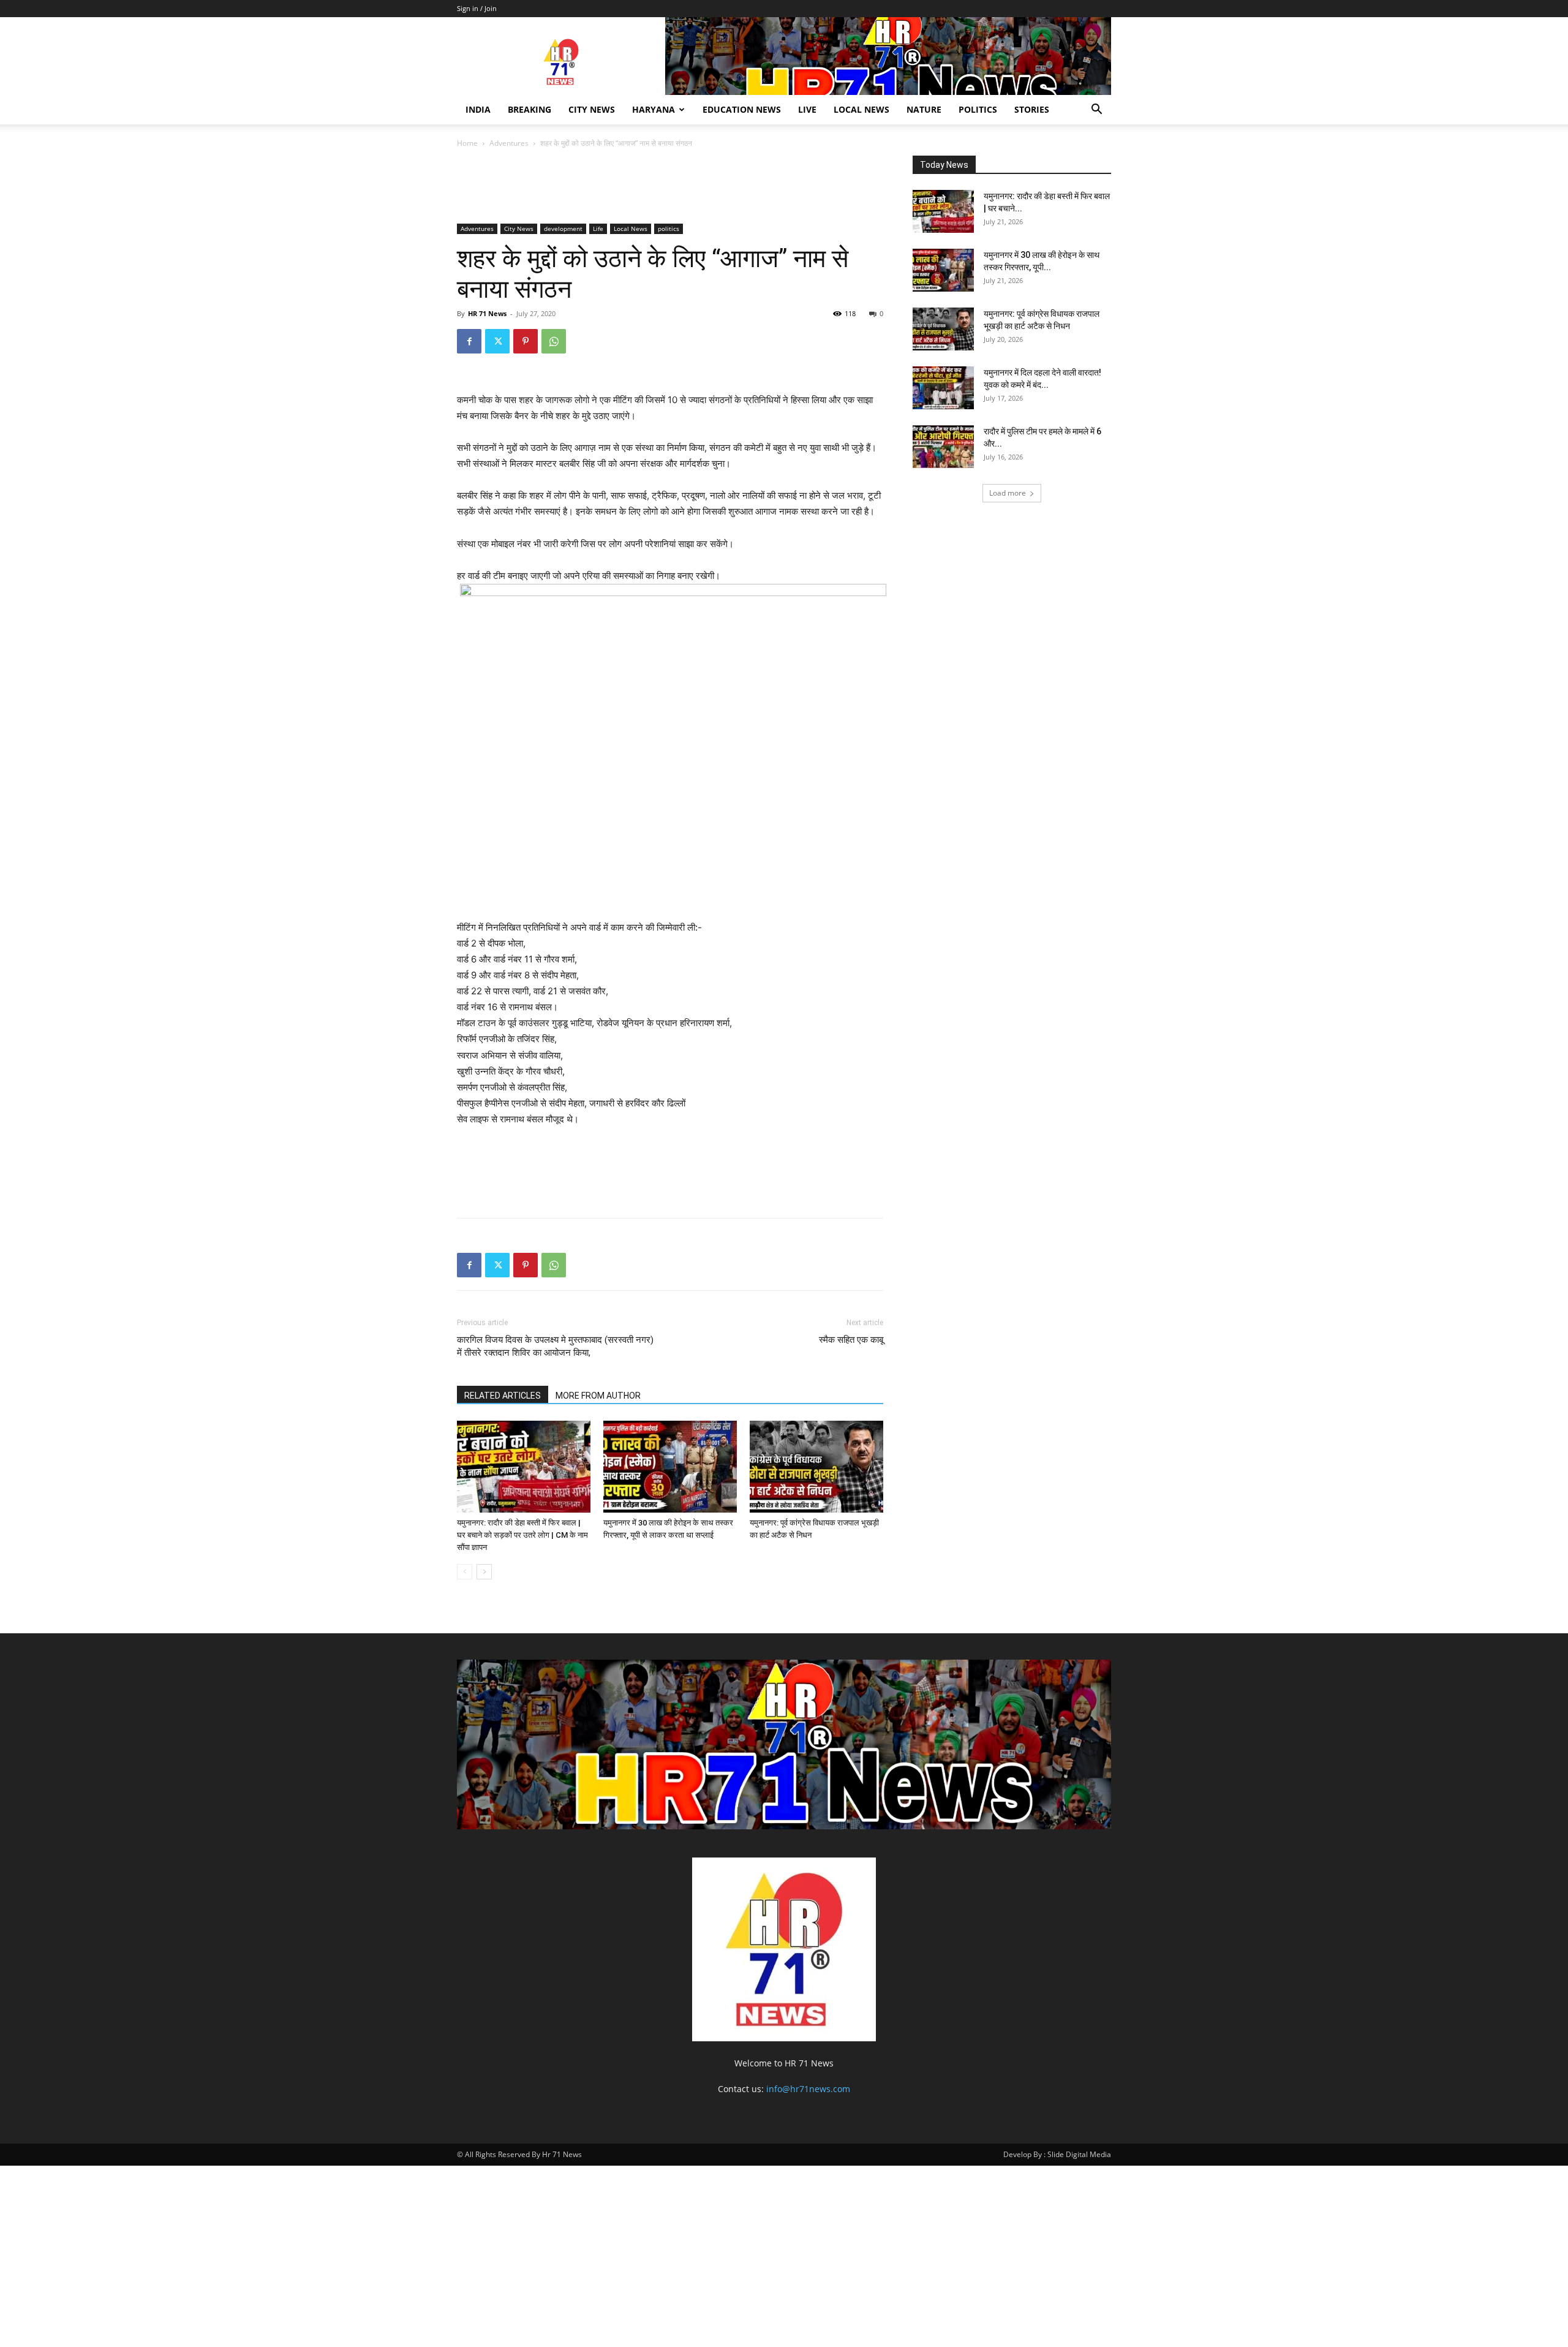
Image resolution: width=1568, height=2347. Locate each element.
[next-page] (484, 1572)
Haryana (654, 109)
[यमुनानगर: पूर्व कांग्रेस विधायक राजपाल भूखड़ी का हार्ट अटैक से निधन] (816, 1467)
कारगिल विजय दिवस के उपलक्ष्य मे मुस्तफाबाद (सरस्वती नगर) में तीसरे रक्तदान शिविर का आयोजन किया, (555, 1346)
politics (978, 109)
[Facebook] (469, 341)
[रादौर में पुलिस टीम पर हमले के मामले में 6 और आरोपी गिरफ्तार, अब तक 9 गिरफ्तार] (943, 447)
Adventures (509, 143)
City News (592, 109)
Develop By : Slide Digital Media (1057, 2154)
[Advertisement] (680, 188)
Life (598, 229)
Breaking (530, 109)
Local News (861, 109)
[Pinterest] (526, 341)
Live (807, 109)
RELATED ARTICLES (503, 1396)
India (478, 109)
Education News (742, 109)
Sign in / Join (477, 8)
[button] (1096, 111)
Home (467, 143)
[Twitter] (497, 341)
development (563, 229)
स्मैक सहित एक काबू (851, 1340)
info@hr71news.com (808, 2089)
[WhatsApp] (554, 341)
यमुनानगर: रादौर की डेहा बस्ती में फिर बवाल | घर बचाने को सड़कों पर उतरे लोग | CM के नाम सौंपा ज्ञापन (522, 1535)
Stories (1032, 109)
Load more (1008, 493)
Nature (924, 109)
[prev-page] (465, 1572)
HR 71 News (487, 313)
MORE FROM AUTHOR (598, 1396)
